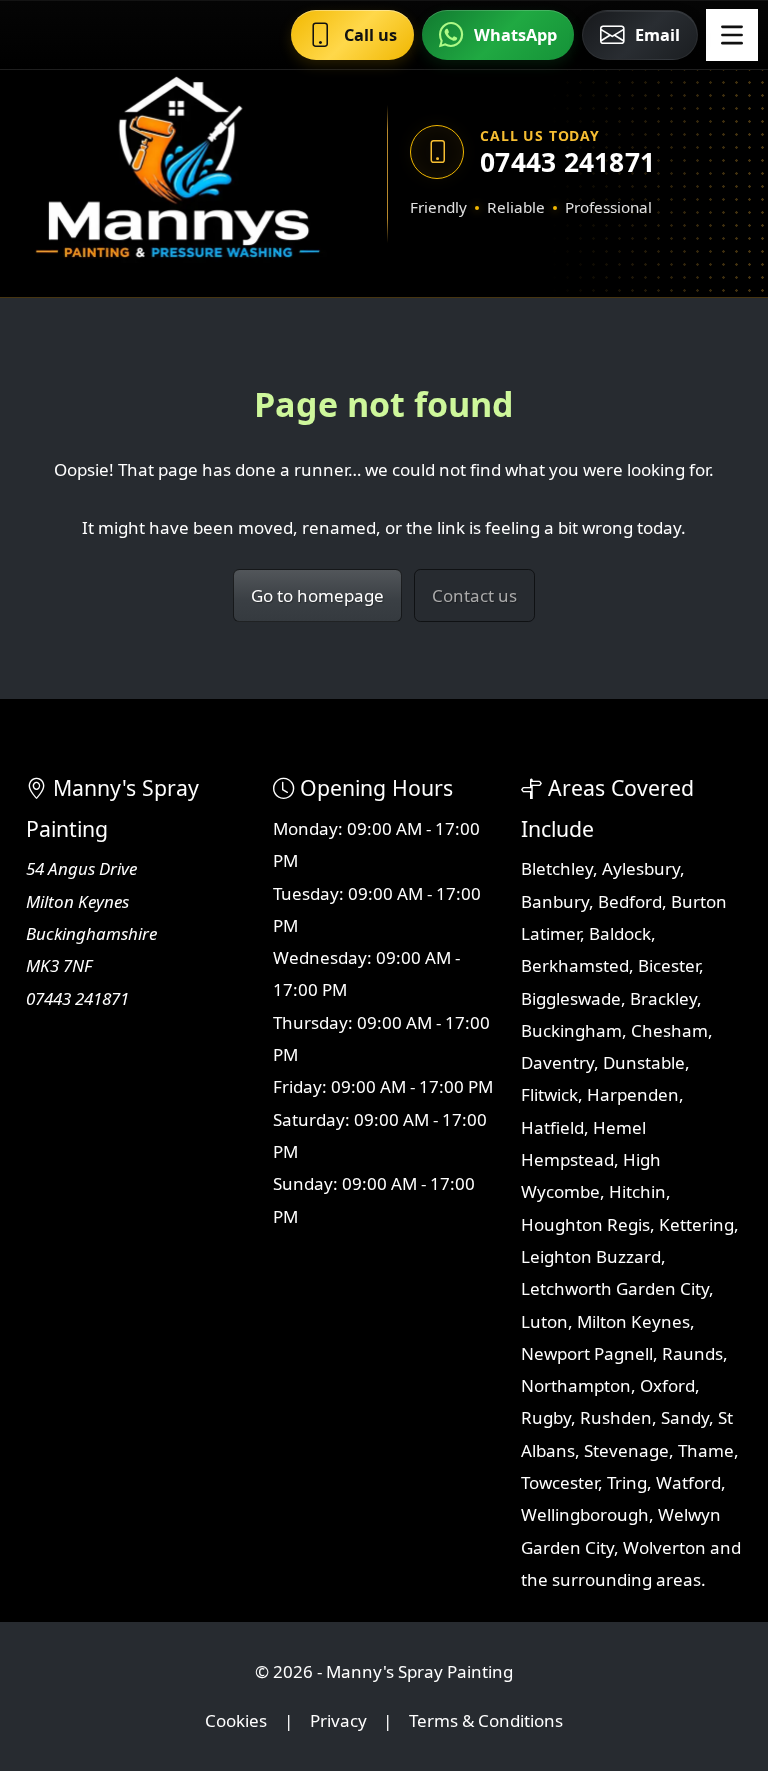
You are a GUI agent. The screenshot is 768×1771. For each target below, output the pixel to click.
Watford (688, 1482)
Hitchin (637, 1191)
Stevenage (626, 1450)
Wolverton (664, 1547)
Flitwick (549, 1094)
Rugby (546, 1417)
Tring (627, 1482)
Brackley (663, 998)
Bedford (630, 901)
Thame (706, 1450)
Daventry (557, 1062)
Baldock (620, 933)
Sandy (685, 1417)
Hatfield (552, 1127)
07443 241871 (567, 162)
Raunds (692, 1353)
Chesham (669, 1030)
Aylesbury (641, 868)
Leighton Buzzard (591, 1256)
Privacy (338, 1720)
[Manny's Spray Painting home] (177, 173)
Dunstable (644, 1062)
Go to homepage (317, 595)
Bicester (668, 965)
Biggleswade (571, 998)
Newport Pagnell (587, 1353)
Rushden (616, 1417)
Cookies (236, 1720)
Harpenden (633, 1094)
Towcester (559, 1482)
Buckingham (571, 1030)
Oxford (667, 1385)
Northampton (576, 1385)
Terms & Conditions (486, 1720)
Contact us (474, 595)
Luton (544, 1321)
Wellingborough (585, 1514)
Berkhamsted (575, 965)
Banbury (555, 901)
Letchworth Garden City (615, 1288)
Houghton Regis (585, 1224)
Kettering (696, 1224)
